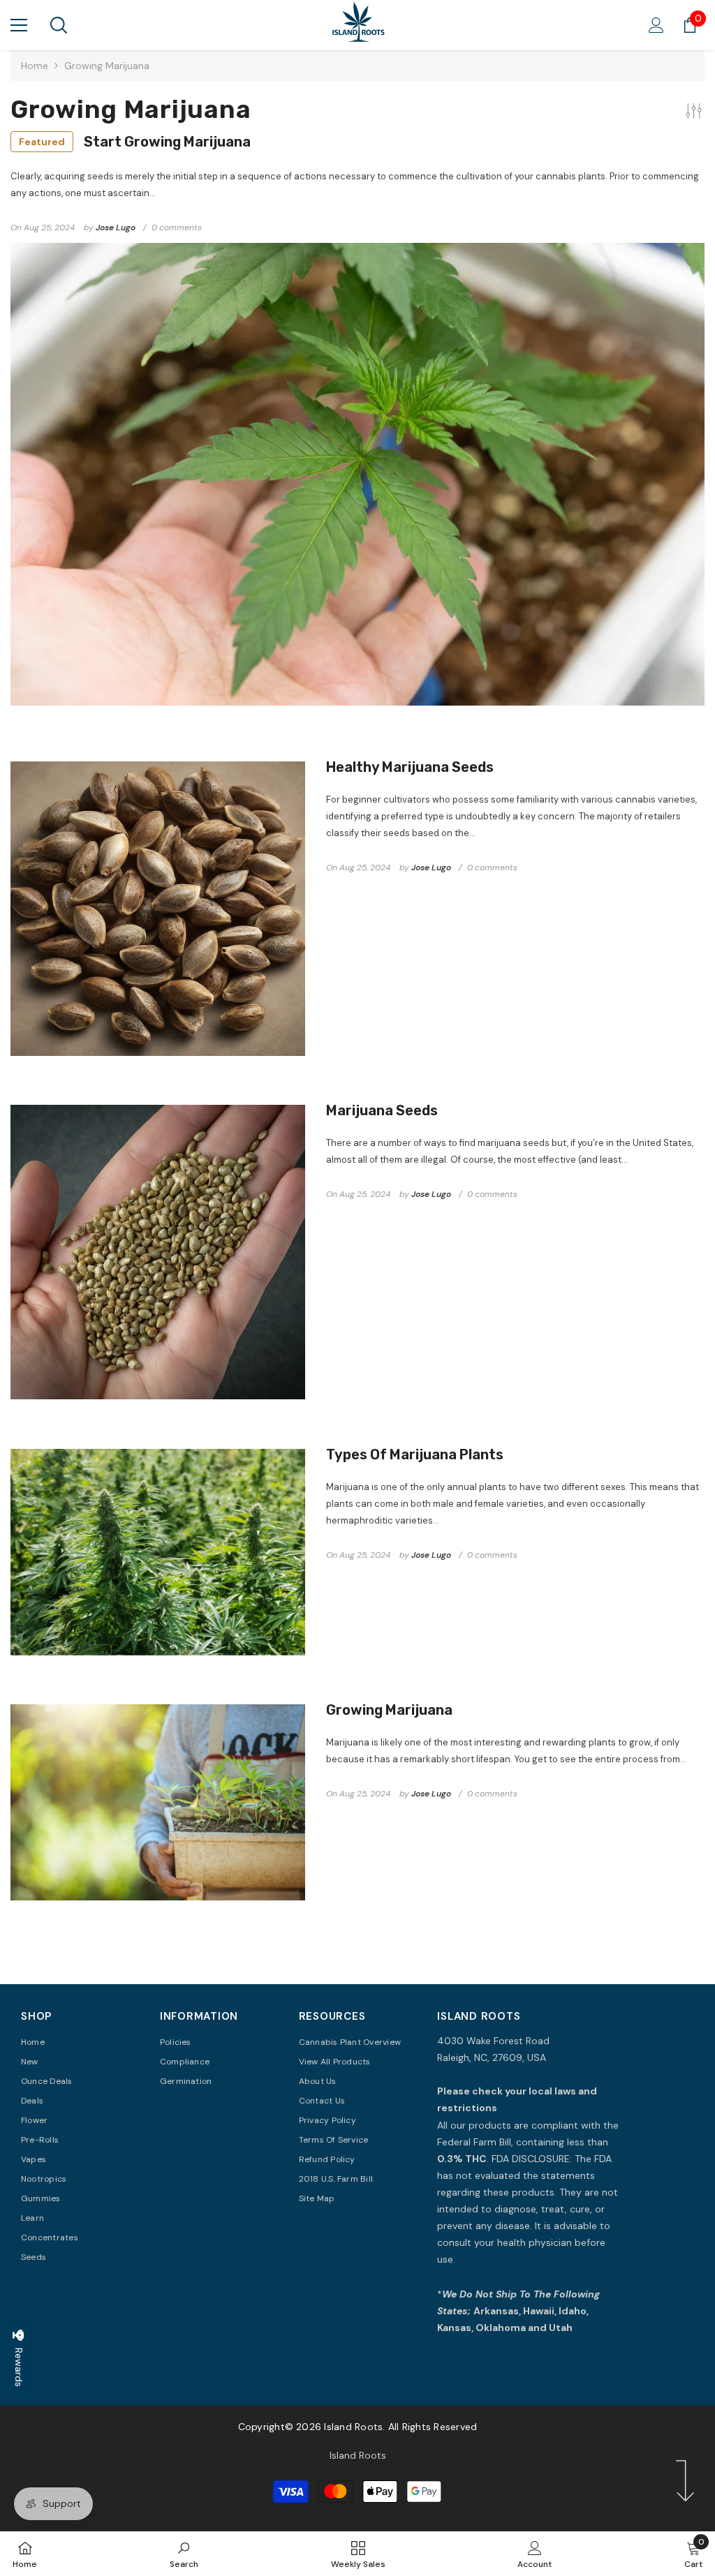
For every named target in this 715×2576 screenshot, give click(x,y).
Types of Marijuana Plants (415, 1454)
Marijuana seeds (382, 1110)
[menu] (19, 25)
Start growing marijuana (135, 142)
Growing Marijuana (389, 1710)
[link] (184, 2554)
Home (35, 66)
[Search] (59, 25)
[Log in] (656, 25)
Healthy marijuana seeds (410, 767)
